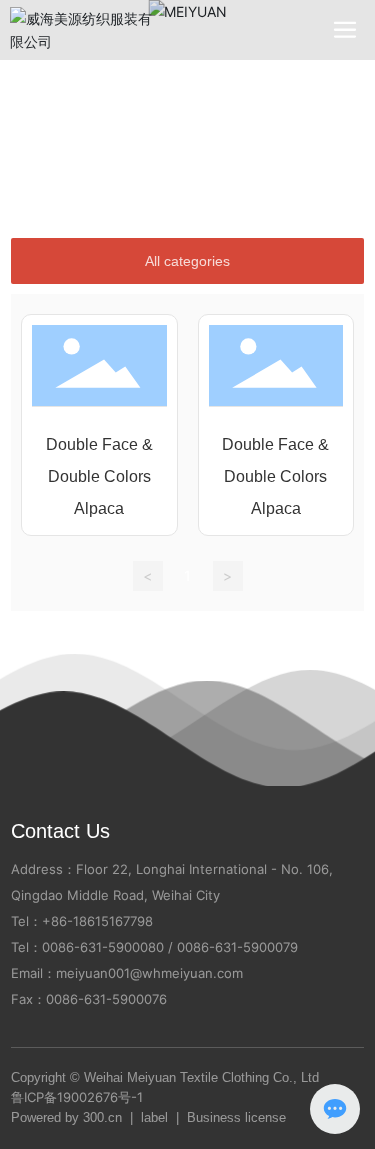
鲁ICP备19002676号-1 (77, 1097)
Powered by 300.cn (66, 1117)
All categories (187, 261)
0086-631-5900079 (237, 947)
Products (156, 108)
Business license (236, 1117)
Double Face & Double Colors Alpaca (99, 476)
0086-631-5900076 (106, 999)
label (154, 1117)
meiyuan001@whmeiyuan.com (149, 973)
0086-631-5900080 (103, 947)
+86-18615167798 (97, 921)
